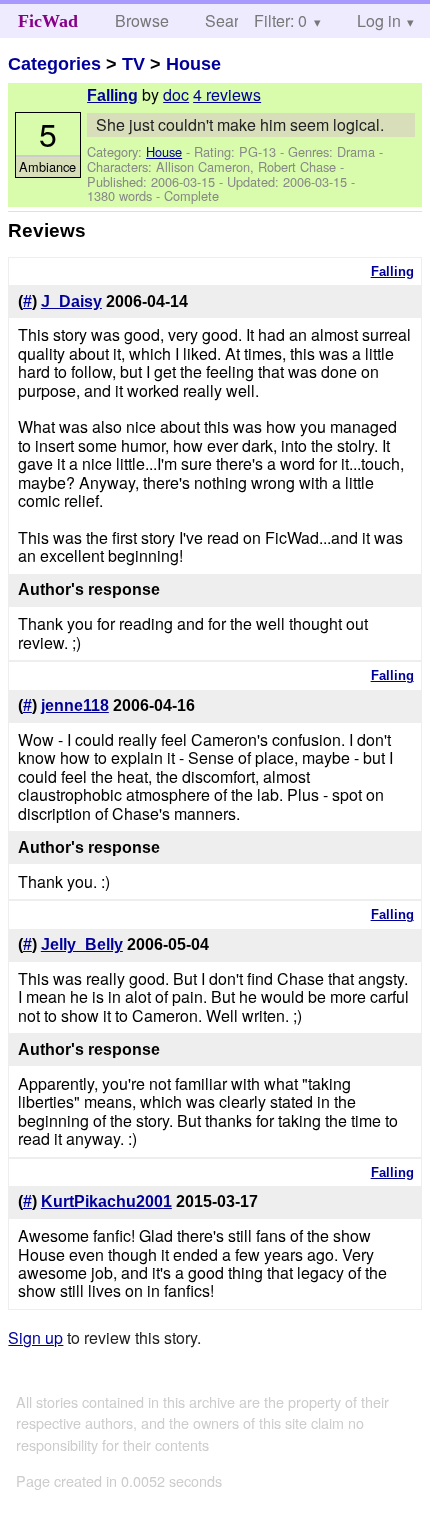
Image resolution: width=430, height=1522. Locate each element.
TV (133, 64)
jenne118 (75, 705)
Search (230, 20)
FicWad (48, 21)
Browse (142, 20)
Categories (54, 64)
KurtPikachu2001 (106, 1201)
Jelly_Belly (82, 944)
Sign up (35, 1337)
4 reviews (227, 94)
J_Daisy (71, 301)
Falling (112, 95)
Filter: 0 (280, 20)
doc (176, 94)
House (193, 64)
